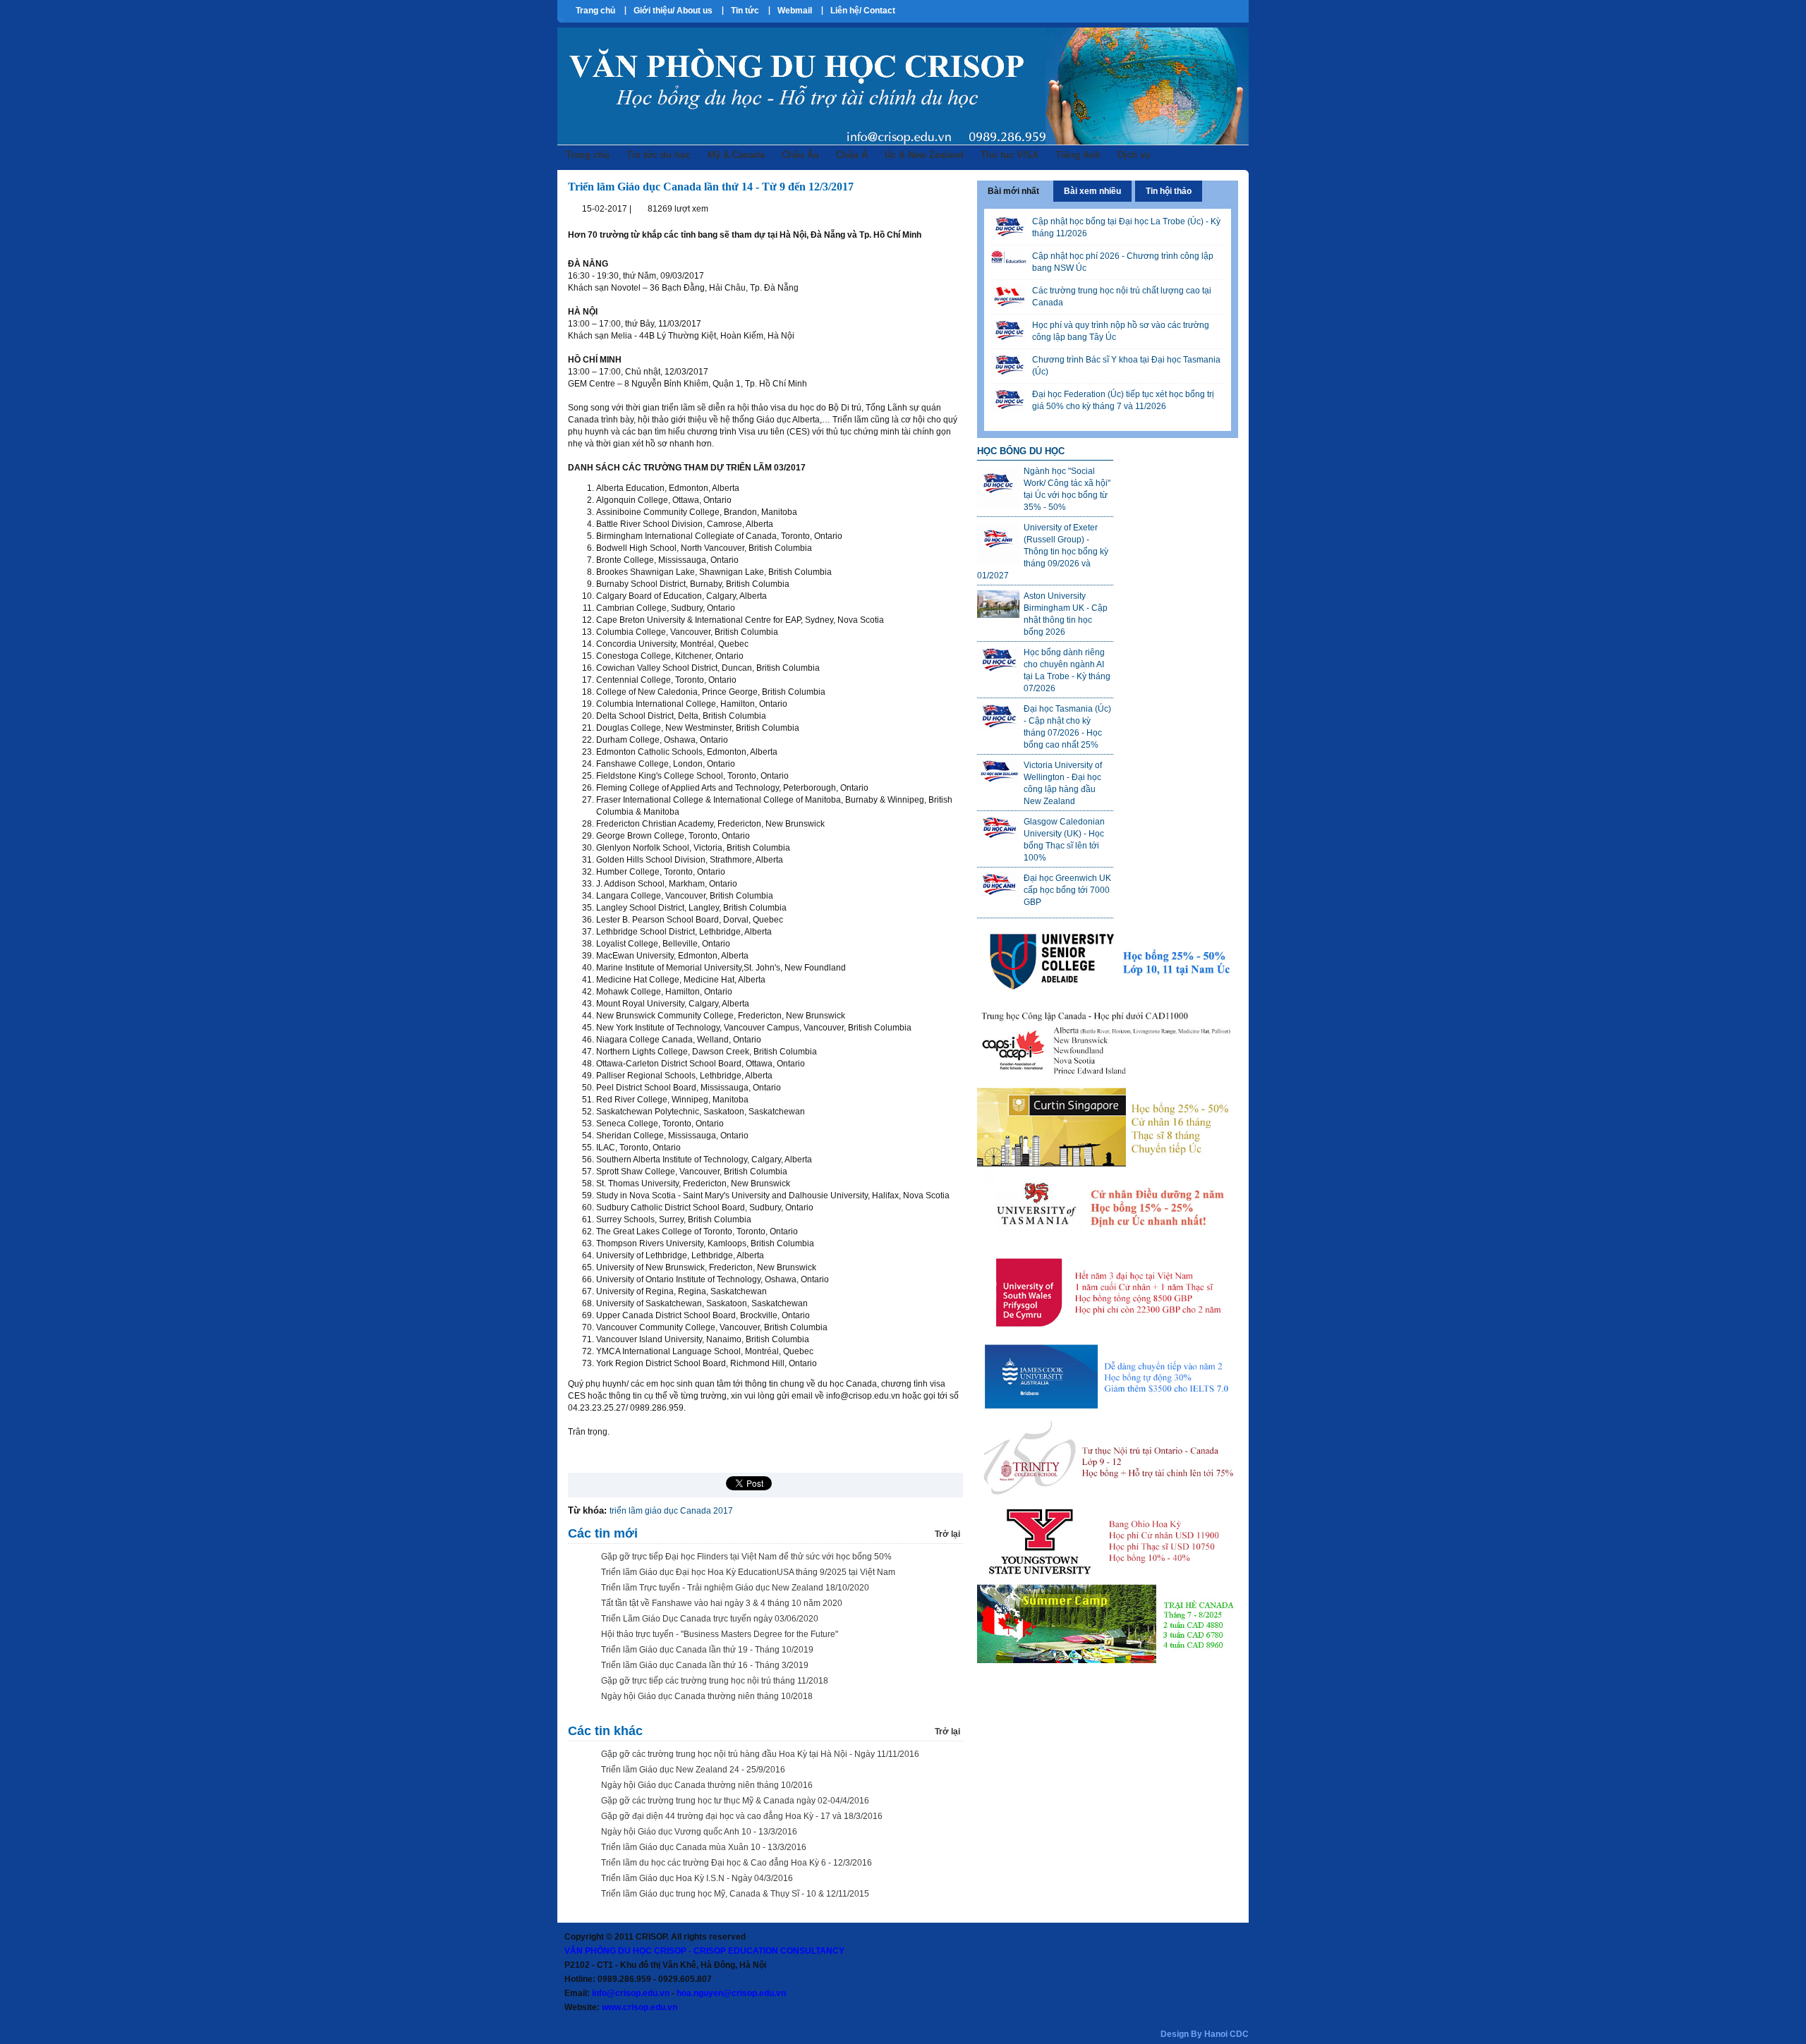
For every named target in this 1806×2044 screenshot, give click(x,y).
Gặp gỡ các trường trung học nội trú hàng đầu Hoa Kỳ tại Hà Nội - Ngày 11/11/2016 (760, 1754)
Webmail (795, 11)
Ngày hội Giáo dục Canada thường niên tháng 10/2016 (707, 1785)
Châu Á (852, 155)
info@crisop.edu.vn (631, 1993)
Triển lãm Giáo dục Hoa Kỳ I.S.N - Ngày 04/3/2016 (697, 1878)
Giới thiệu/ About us (673, 11)
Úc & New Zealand (924, 155)
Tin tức (745, 11)
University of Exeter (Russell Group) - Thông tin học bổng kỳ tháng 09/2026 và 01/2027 (1043, 552)
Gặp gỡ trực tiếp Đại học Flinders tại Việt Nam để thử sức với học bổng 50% (746, 1557)
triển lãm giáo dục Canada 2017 (671, 1511)
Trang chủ (595, 11)
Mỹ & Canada (736, 155)
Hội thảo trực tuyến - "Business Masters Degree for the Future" (720, 1634)
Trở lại (947, 1534)
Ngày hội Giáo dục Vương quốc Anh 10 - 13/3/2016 (699, 1832)
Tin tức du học (659, 155)
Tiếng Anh (1078, 155)
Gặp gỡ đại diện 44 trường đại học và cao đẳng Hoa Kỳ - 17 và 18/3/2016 (742, 1816)
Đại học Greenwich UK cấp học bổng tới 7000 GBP (1067, 890)
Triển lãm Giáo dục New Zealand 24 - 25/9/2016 (693, 1770)
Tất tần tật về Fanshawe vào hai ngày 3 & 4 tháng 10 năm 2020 (722, 1603)
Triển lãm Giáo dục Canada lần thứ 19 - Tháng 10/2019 (707, 1650)
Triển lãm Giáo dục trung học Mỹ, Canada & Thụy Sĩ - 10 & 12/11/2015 (735, 1894)
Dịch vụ (1134, 155)
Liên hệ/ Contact (863, 11)
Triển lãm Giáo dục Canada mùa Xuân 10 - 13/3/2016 (704, 1847)
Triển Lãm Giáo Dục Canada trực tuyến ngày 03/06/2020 (710, 1619)
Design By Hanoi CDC (1205, 2034)
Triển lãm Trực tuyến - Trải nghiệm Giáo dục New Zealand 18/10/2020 (735, 1588)
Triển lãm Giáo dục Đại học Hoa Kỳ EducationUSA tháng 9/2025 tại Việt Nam (748, 1572)
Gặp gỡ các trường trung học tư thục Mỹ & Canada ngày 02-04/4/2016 (735, 1801)
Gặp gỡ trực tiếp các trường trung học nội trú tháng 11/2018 (715, 1681)
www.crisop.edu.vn (640, 2007)
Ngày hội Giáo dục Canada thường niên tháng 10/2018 (707, 1696)
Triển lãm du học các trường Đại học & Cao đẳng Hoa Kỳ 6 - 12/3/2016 (737, 1863)
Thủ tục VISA (1010, 155)
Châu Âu (800, 155)
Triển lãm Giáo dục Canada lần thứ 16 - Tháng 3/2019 (705, 1665)
